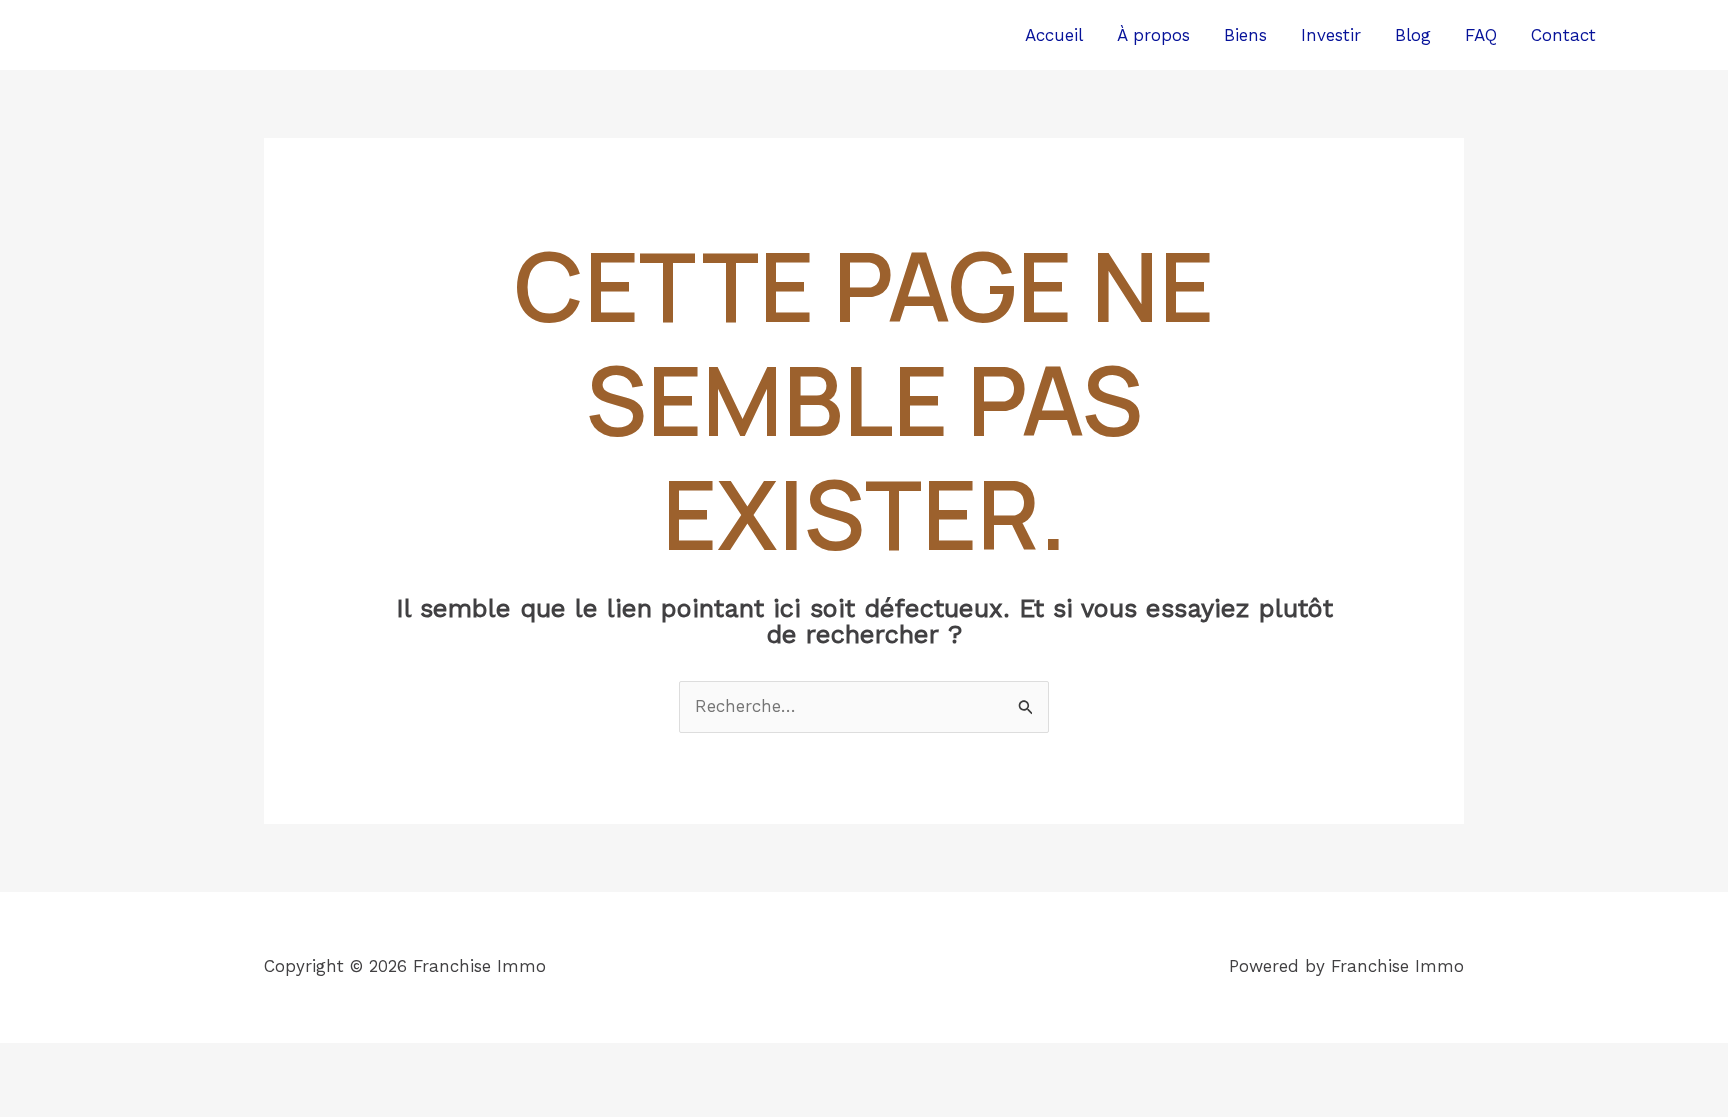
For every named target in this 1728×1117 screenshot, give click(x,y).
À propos (1153, 35)
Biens (1245, 35)
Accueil (1054, 35)
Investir (1331, 35)
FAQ (1481, 35)
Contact (1563, 35)
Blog (1413, 35)
